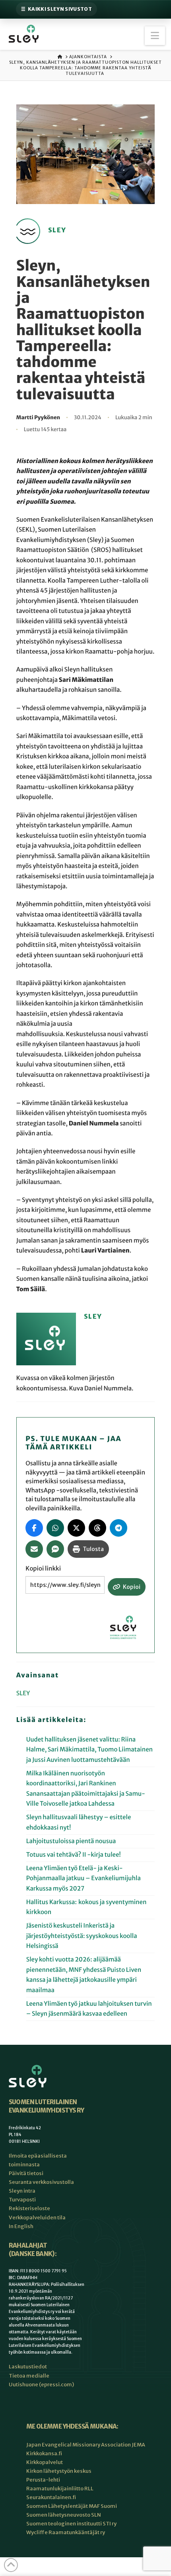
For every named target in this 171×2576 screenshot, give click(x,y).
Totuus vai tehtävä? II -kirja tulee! (74, 1855)
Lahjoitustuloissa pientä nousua (71, 1841)
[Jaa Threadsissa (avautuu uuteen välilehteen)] (97, 1528)
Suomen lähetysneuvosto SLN (64, 2515)
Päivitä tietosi (26, 2173)
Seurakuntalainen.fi (51, 2497)
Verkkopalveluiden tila (37, 2218)
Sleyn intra (22, 2191)
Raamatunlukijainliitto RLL (60, 2489)
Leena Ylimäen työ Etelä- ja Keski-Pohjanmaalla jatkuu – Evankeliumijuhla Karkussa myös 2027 (84, 1879)
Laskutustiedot (28, 2367)
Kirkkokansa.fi (44, 2453)
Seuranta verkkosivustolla (41, 2182)
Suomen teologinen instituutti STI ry (71, 2524)
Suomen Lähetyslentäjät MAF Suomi (72, 2506)
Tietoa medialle (29, 2376)
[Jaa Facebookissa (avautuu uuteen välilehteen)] (34, 1528)
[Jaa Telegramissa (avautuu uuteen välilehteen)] (119, 1528)
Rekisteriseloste (29, 2208)
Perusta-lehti (43, 2480)
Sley (23, 1693)
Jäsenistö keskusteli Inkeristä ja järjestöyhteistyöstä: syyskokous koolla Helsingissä (82, 1936)
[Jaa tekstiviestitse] (55, 1549)
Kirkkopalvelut (45, 2462)
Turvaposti (22, 2200)
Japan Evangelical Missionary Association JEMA (86, 2445)
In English (21, 2226)
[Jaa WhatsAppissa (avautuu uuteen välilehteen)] (55, 1528)
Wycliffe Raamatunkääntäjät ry (66, 2532)
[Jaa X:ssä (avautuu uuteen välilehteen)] (76, 1528)
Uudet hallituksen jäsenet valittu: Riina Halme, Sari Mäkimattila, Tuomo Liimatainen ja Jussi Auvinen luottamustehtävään (89, 1750)
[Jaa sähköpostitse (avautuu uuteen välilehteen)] (34, 1549)
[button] (155, 36)
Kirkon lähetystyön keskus (59, 2471)
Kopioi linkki (43, 1569)
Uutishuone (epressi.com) (41, 2385)
